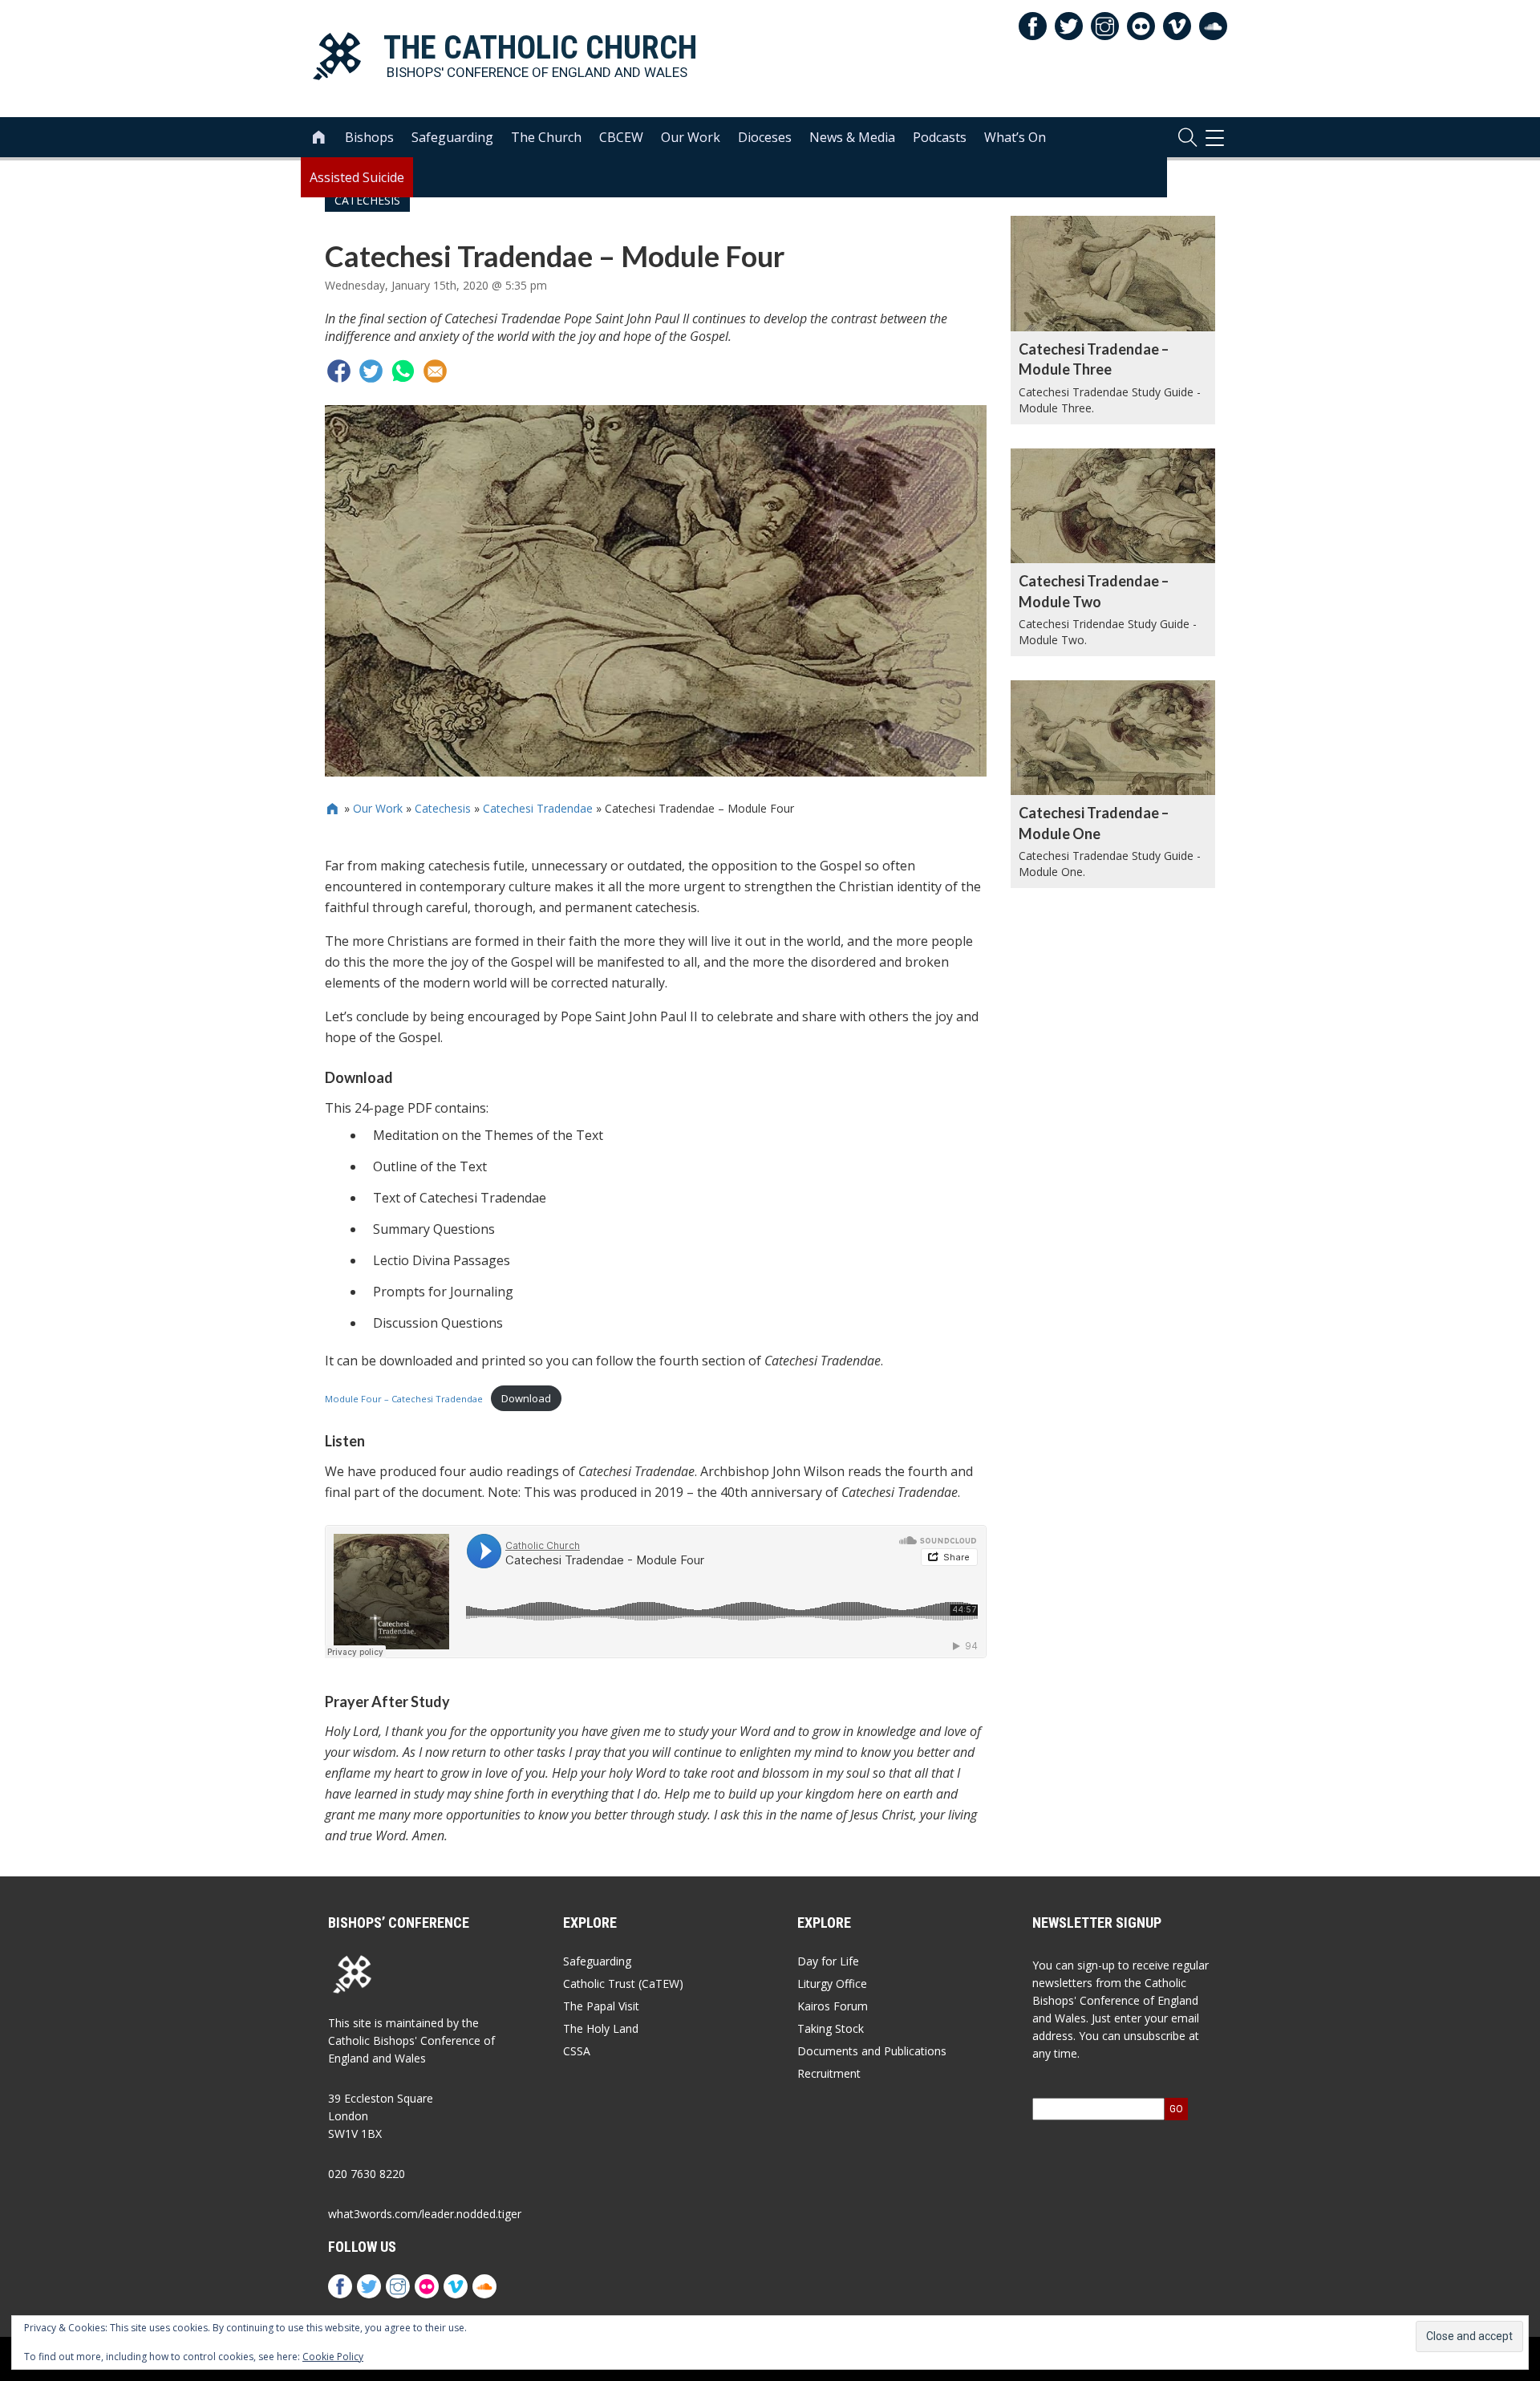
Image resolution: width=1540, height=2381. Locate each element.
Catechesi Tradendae (538, 808)
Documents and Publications (872, 2051)
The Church (546, 137)
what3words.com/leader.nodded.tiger (425, 2214)
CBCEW (621, 137)
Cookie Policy (333, 2357)
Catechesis (443, 808)
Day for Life (828, 1961)
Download (526, 1398)
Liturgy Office (832, 1983)
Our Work (691, 137)
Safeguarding (452, 137)
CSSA (577, 2051)
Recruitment (829, 2073)
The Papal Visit (601, 2006)
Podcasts (940, 137)
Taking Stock (831, 2028)
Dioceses (765, 137)
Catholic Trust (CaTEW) (623, 1983)
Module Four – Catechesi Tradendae (404, 1399)
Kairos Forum (833, 2006)
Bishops (369, 137)
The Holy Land (601, 2028)
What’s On (1015, 137)
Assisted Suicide (357, 177)
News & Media (852, 137)
